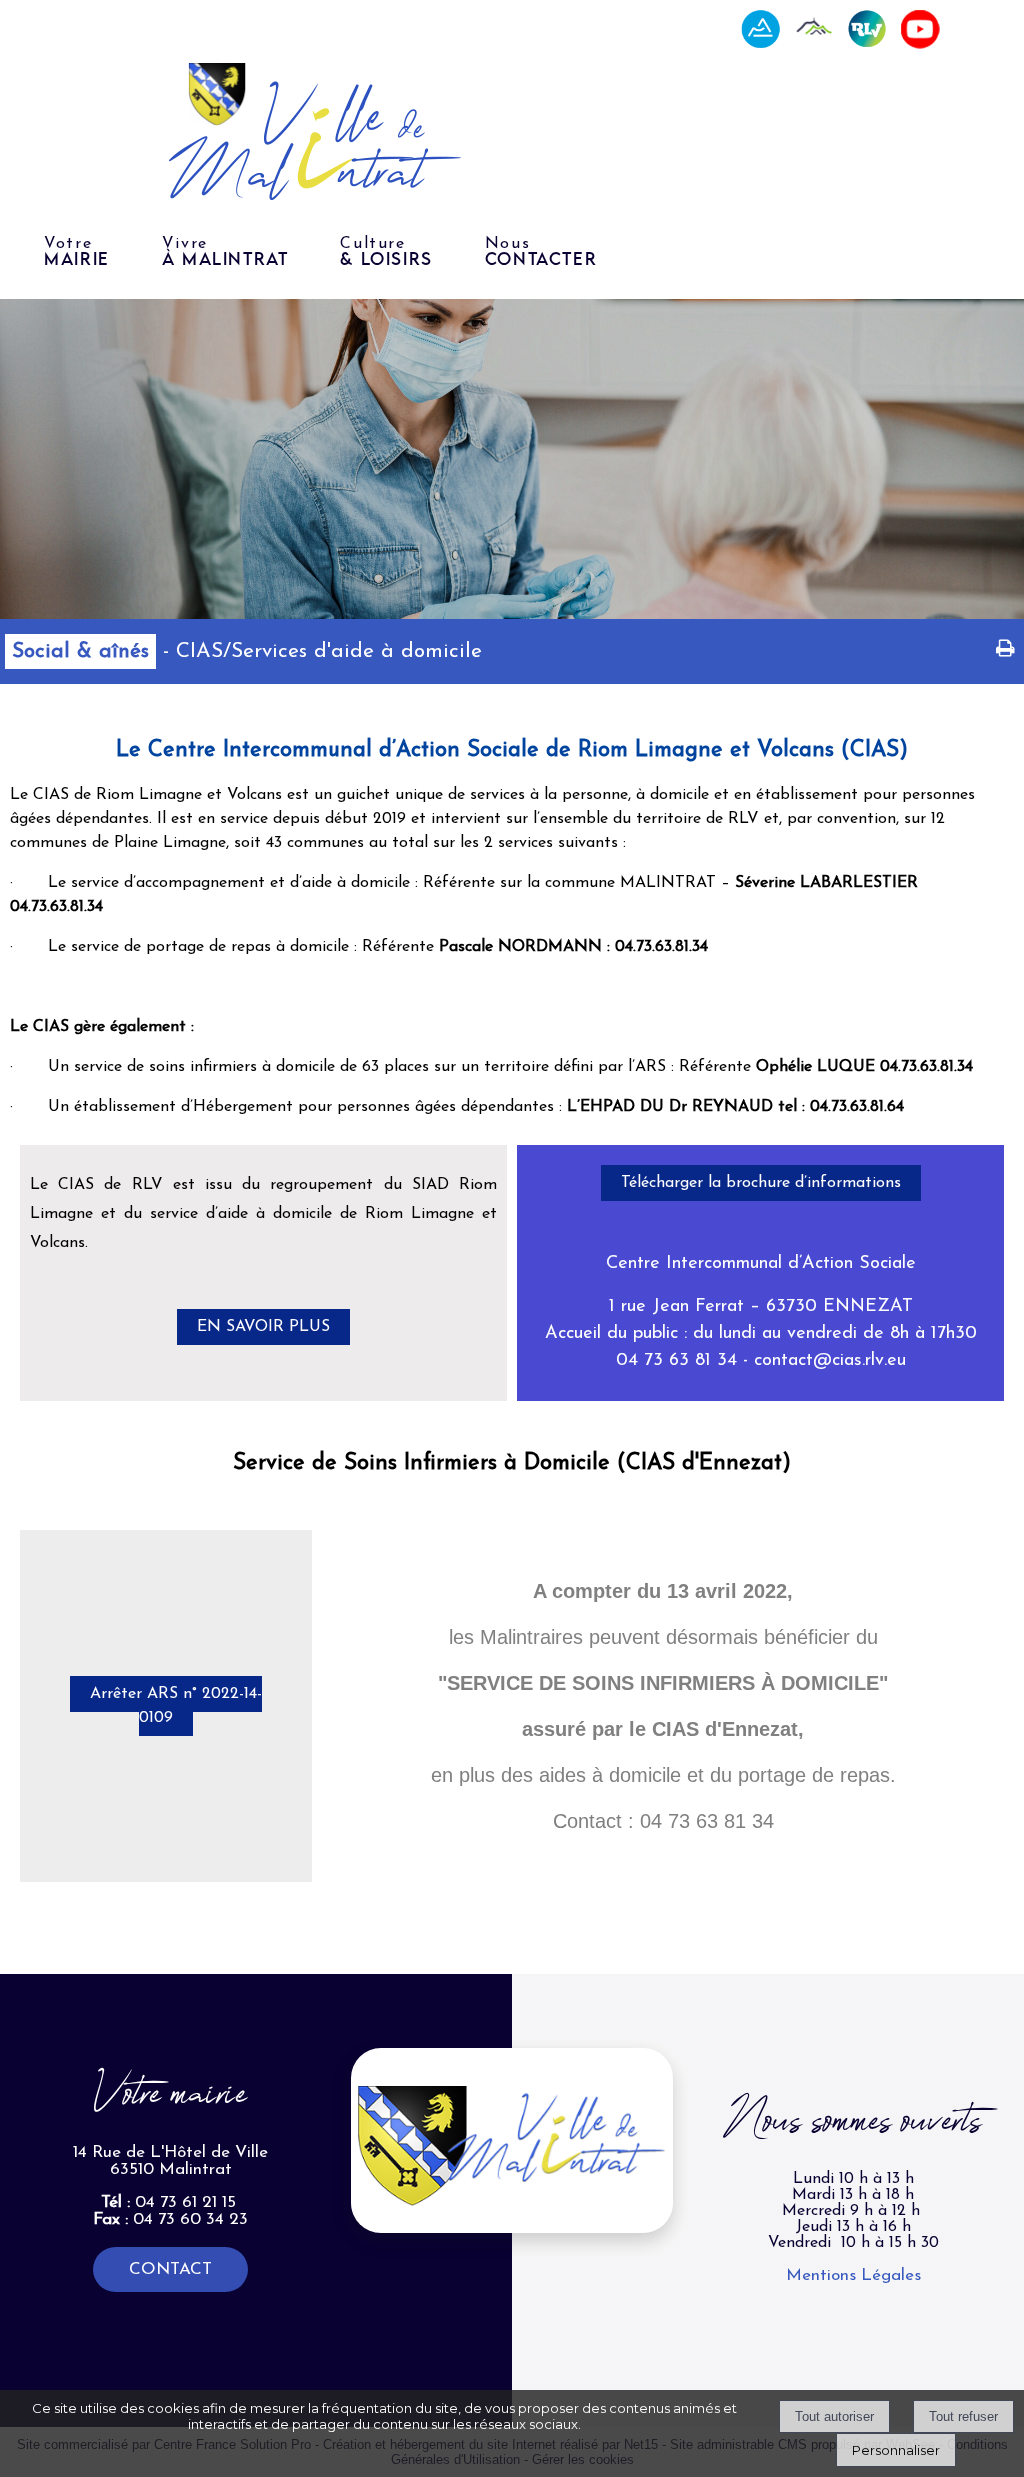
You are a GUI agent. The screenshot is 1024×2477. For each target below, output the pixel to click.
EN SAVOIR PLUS (263, 1327)
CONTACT (170, 2269)
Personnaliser (896, 2450)
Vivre (225, 252)
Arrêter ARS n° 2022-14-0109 (176, 1706)
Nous (541, 252)
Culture (386, 252)
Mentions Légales (853, 2275)
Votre (77, 252)
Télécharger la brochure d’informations (761, 1183)
